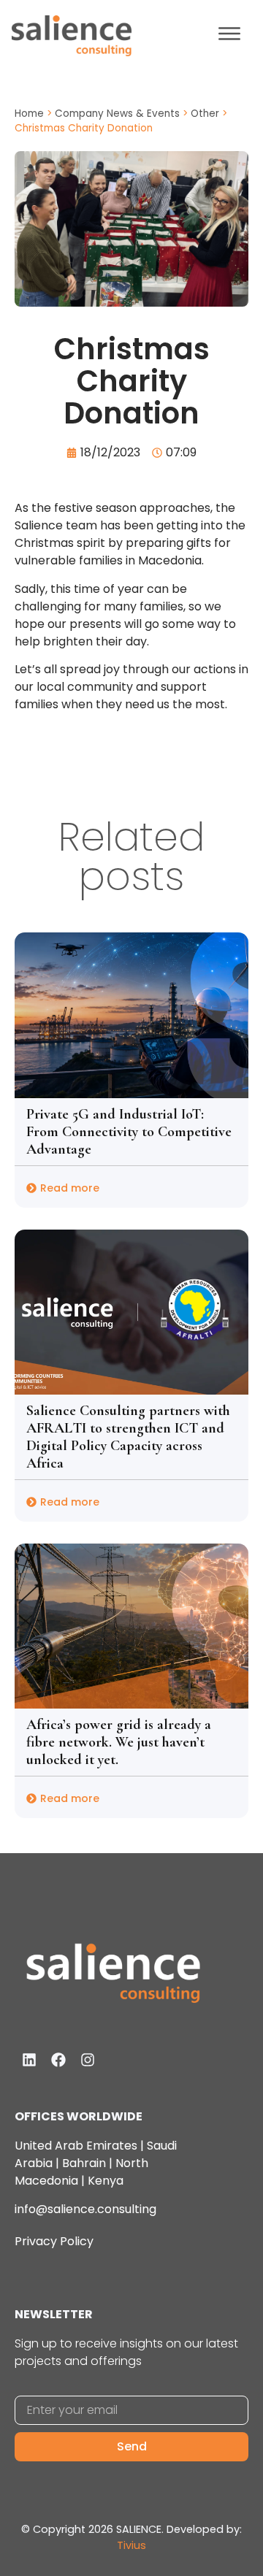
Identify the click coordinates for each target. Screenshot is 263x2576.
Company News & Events (117, 114)
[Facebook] (58, 2060)
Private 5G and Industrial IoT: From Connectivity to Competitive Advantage (129, 1132)
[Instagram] (88, 2060)
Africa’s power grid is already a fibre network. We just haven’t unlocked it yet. (119, 1742)
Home (29, 114)
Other (205, 114)
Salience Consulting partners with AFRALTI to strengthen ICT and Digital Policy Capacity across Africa (128, 1437)
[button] (229, 36)
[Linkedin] (29, 2060)
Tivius (131, 2545)
